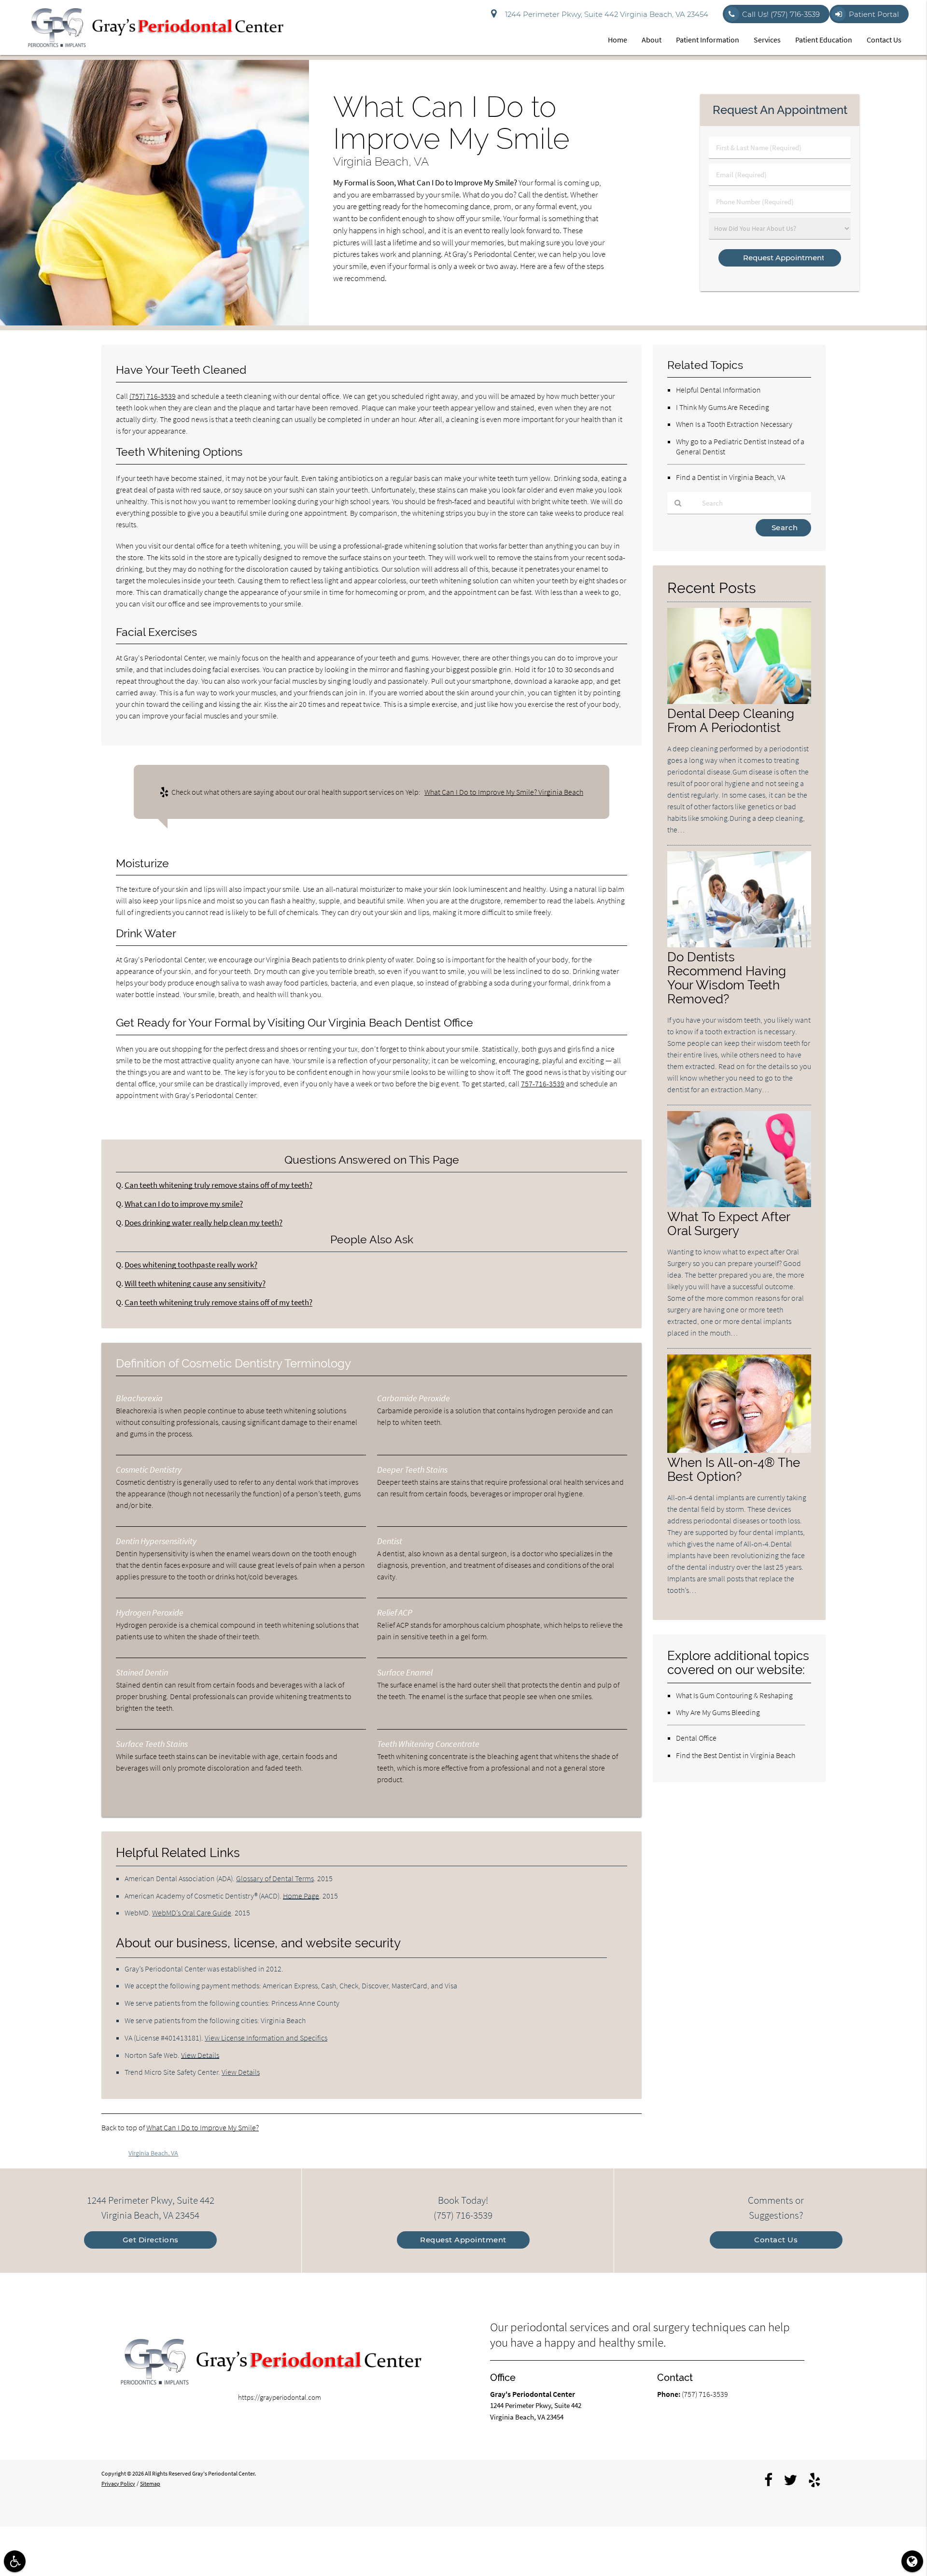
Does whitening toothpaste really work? (191, 1265)
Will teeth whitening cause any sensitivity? (195, 1284)
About (652, 40)
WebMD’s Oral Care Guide (192, 1913)
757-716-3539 (543, 1084)
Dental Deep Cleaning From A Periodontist (731, 720)
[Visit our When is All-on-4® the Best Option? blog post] (739, 1450)
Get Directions (151, 2240)
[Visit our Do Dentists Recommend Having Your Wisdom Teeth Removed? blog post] (739, 945)
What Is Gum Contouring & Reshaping (734, 1695)
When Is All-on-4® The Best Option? (734, 1469)
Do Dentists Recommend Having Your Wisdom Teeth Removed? (727, 978)
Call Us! (781, 14)
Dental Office (696, 1738)
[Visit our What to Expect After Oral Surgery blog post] (739, 1204)
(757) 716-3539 (153, 396)
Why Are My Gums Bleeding (718, 1712)
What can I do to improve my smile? (184, 1204)
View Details (200, 2055)
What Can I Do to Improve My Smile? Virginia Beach (504, 792)
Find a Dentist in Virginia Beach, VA (730, 477)
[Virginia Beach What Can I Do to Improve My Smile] (154, 323)
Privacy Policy (118, 2484)
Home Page (301, 1896)
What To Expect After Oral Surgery (729, 1224)
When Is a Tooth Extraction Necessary (734, 424)
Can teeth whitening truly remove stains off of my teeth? (218, 1185)
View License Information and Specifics (266, 2038)
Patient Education (824, 40)
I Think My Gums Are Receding (723, 407)
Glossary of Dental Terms (275, 1878)
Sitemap (150, 2484)
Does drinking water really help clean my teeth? (204, 1223)
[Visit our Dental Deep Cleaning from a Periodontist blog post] (739, 701)
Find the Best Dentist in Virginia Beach (736, 1755)
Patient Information (708, 40)
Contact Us (884, 40)
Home (618, 40)
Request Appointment (463, 2240)
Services (767, 40)
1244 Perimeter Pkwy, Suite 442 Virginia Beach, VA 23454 (605, 14)
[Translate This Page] (912, 2561)
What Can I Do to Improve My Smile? (203, 2127)
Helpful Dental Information (718, 390)
